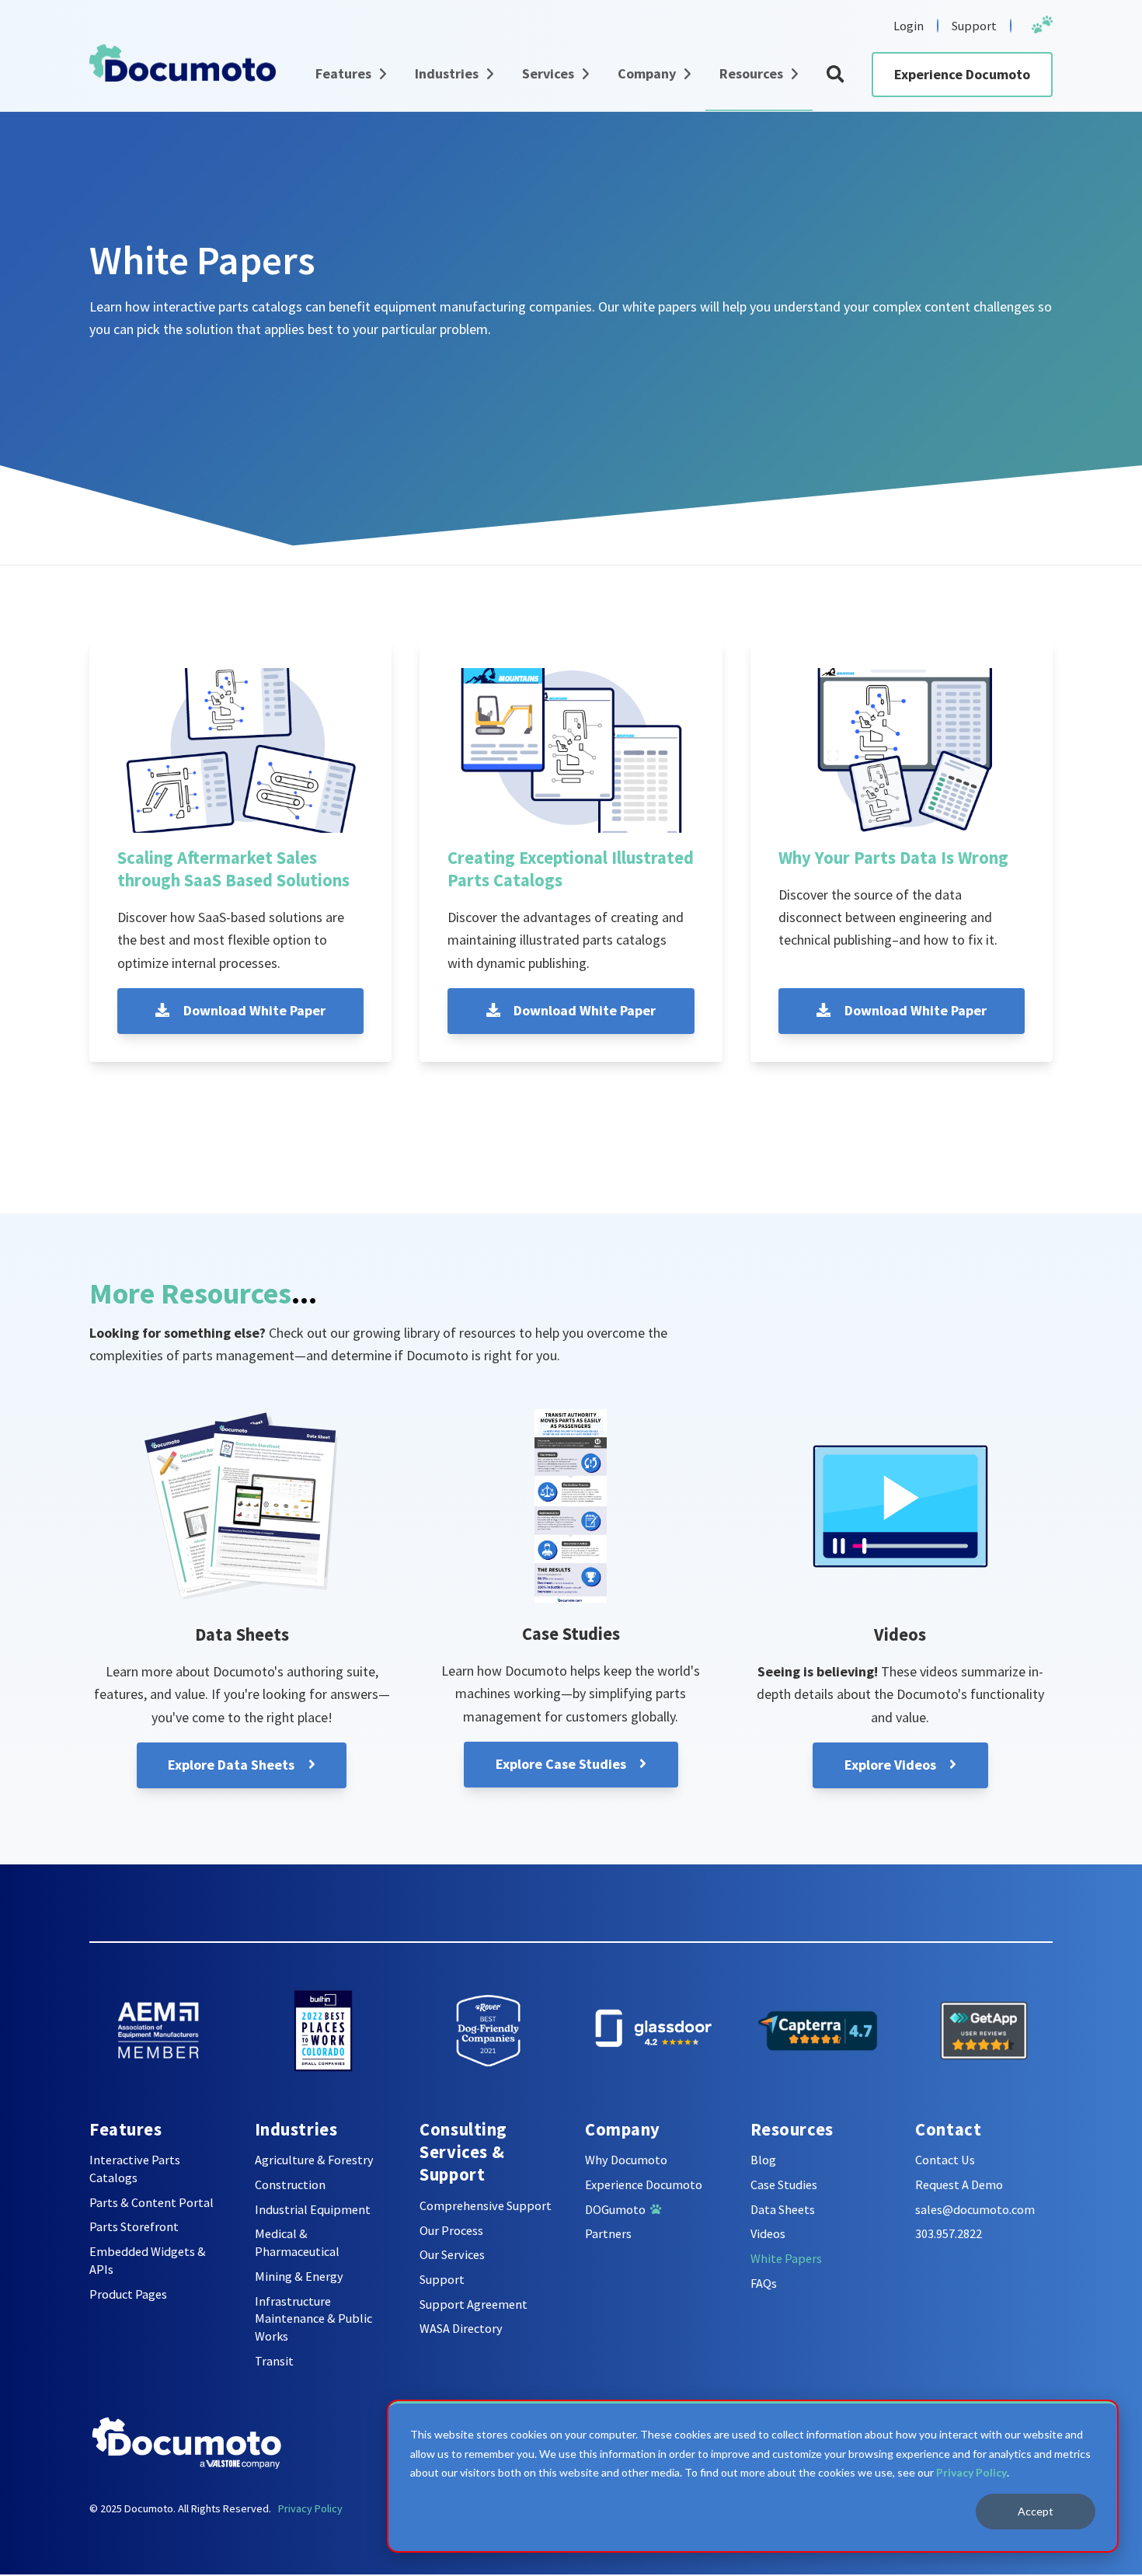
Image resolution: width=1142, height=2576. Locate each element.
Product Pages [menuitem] (128, 2294)
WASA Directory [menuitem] (461, 2328)
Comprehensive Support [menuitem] (486, 2205)
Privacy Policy (971, 2472)
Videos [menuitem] (768, 2233)
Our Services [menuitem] (452, 2254)
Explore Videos (892, 1765)
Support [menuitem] (442, 2279)
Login (909, 26)
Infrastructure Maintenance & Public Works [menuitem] (313, 2318)
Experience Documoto (962, 74)
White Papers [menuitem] (786, 2258)
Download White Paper (253, 1010)
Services (548, 73)
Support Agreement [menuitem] (474, 2304)
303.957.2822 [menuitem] (949, 2233)
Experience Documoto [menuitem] (644, 2184)
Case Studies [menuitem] (784, 2184)
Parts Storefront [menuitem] (134, 2226)
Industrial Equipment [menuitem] (313, 2209)
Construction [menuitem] (290, 2184)
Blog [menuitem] (763, 2160)
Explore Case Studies (562, 1764)
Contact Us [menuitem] (945, 2160)
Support (974, 26)
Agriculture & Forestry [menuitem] (314, 2160)
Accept (1036, 2511)
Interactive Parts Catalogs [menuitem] (135, 2169)
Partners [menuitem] (608, 2233)
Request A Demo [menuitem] (959, 2184)
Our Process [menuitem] (451, 2230)
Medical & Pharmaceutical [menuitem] (297, 2242)
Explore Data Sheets (233, 1765)
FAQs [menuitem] (764, 2283)
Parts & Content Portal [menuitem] (151, 2202)
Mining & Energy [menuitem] (299, 2276)
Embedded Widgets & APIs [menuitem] (148, 2260)
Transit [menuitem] (274, 2361)
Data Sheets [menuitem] (783, 2209)
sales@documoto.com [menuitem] (975, 2209)
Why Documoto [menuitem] (626, 2160)
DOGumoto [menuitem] (618, 2209)
